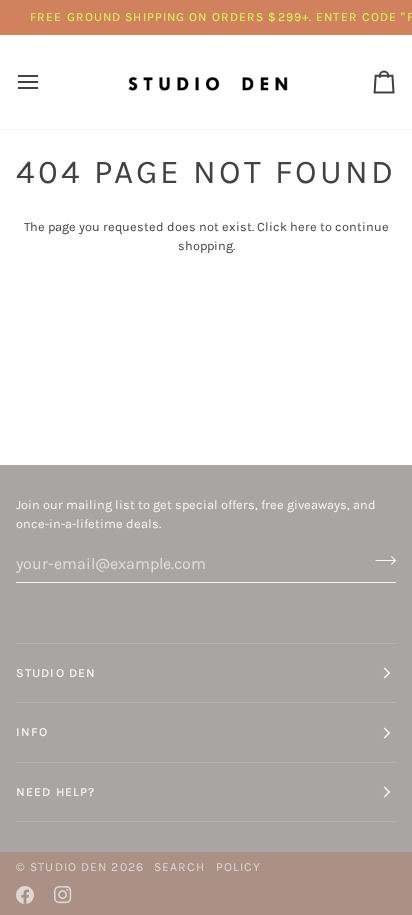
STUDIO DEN (68, 867)
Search (180, 867)
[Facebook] (25, 895)
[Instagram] (63, 895)
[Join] (379, 561)
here (303, 226)
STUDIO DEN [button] (56, 673)
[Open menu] (46, 82)
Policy (239, 867)
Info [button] (32, 732)
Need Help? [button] (55, 792)
